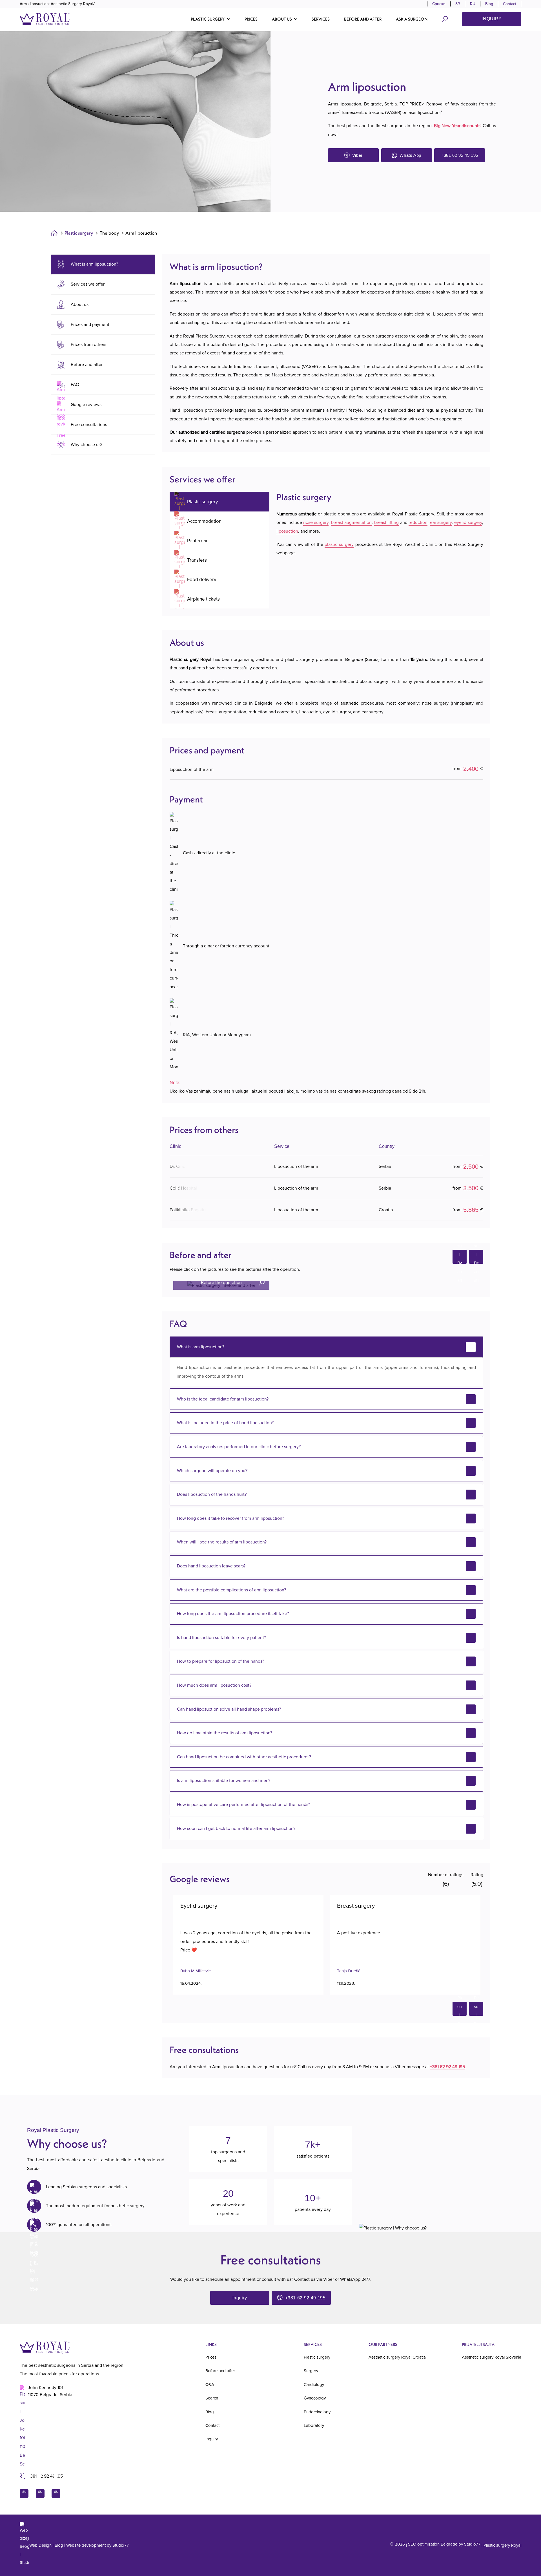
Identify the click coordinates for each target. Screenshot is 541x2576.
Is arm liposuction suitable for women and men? (224, 1781)
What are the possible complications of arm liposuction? (231, 1590)
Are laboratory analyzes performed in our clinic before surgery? (239, 1447)
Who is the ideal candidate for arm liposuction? (223, 1399)
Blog (489, 4)
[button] (211, 19)
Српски (439, 4)
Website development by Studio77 (97, 2545)
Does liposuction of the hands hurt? (212, 1494)
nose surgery (316, 522)
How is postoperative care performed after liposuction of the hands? (243, 1805)
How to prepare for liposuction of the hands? (220, 1661)
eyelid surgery (468, 522)
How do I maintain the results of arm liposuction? (225, 1733)
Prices (251, 19)
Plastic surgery (79, 233)
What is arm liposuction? (201, 1347)
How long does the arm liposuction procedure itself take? (233, 1614)
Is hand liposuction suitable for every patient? (221, 1638)
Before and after (363, 19)
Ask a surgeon (412, 19)
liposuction (287, 531)
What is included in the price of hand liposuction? (225, 1423)
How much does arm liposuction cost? (214, 1685)
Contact (510, 4)
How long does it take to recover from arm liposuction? (230, 1518)
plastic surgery (339, 544)
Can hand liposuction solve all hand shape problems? (229, 1709)
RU (473, 4)
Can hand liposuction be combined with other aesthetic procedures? (244, 1757)
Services (321, 19)
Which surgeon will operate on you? (212, 1471)
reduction (418, 522)
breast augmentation (352, 522)
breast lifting (387, 522)
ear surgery (441, 522)
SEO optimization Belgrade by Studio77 (444, 2544)
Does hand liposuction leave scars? (211, 1566)
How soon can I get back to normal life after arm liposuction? (236, 1829)
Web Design (40, 2545)
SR (458, 4)
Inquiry (492, 19)
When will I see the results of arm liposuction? (222, 1542)
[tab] (219, 502)
